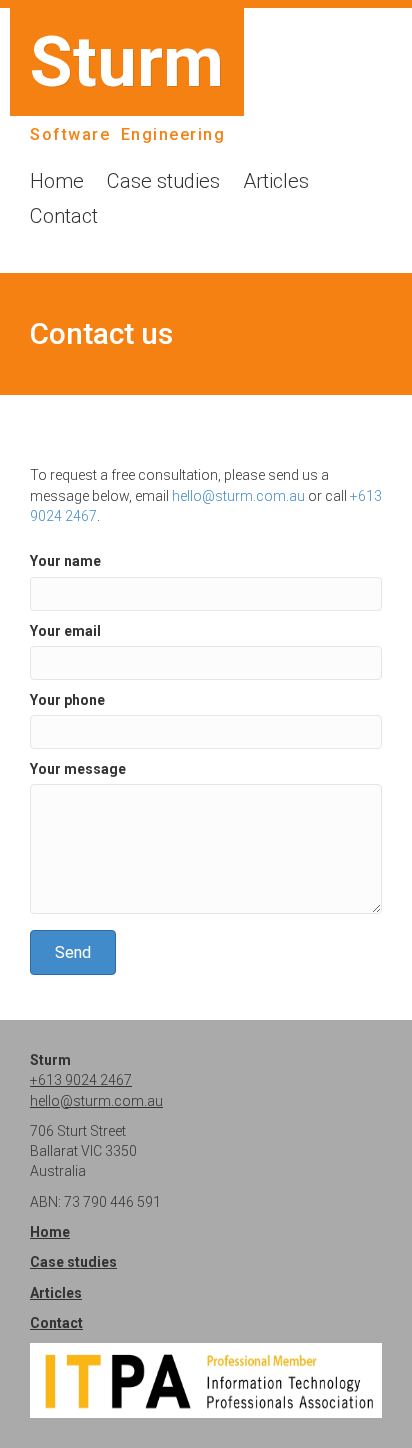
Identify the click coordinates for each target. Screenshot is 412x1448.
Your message (78, 769)
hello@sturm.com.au (238, 496)
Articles (276, 181)
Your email (65, 631)
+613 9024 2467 (81, 1080)
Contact (64, 216)
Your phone (67, 700)
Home (57, 181)
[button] (73, 952)
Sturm (127, 62)
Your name (65, 561)
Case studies (163, 181)
